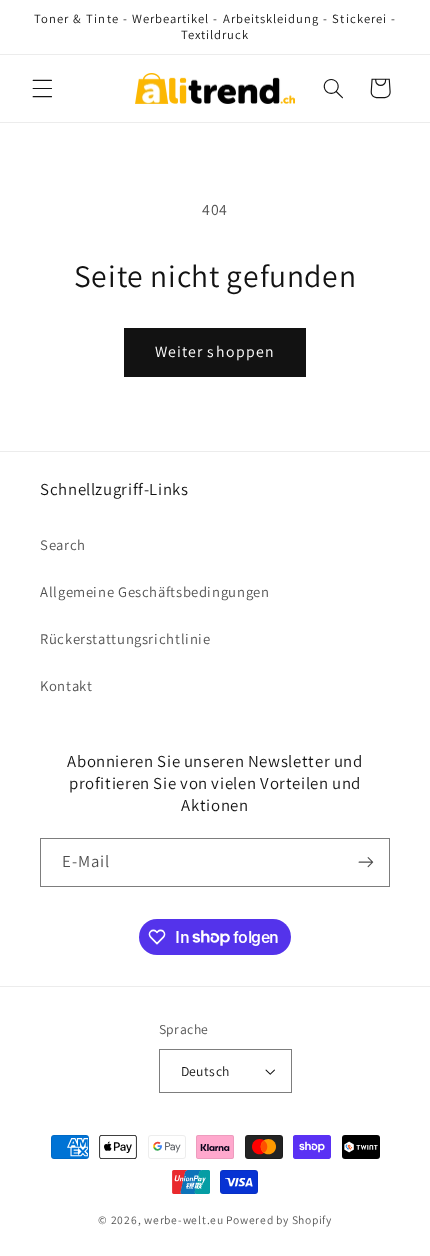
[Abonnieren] (366, 862)
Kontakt (66, 685)
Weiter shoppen (215, 351)
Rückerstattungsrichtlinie (125, 638)
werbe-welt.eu (184, 1219)
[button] (42, 88)
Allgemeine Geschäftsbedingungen (155, 591)
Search (63, 544)
